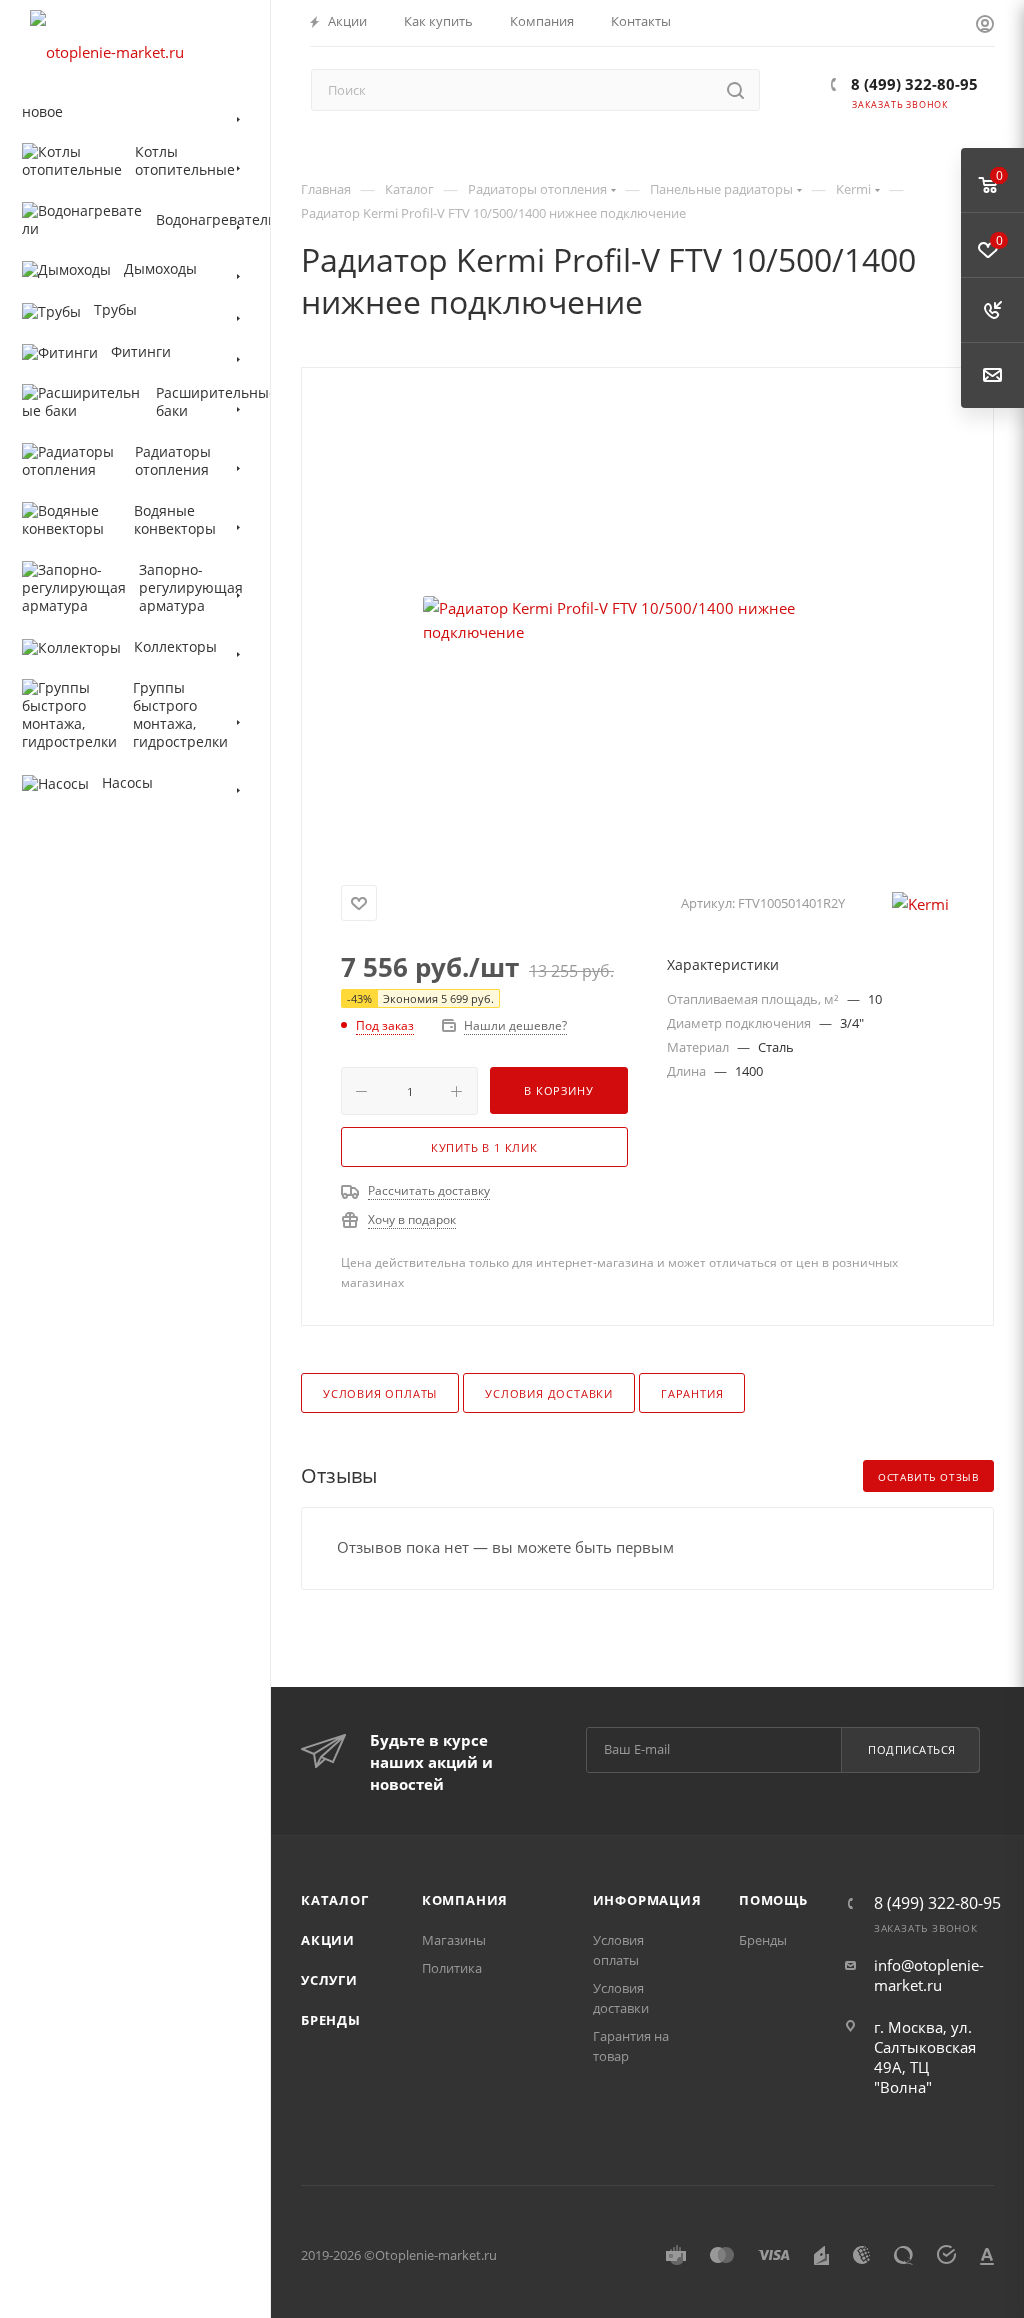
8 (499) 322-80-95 (912, 84)
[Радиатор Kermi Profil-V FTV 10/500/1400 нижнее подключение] (648, 620)
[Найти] (735, 90)
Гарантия (692, 1393)
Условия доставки (549, 1393)
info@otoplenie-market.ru (929, 1975)
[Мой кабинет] (985, 26)
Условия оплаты (380, 1393)
